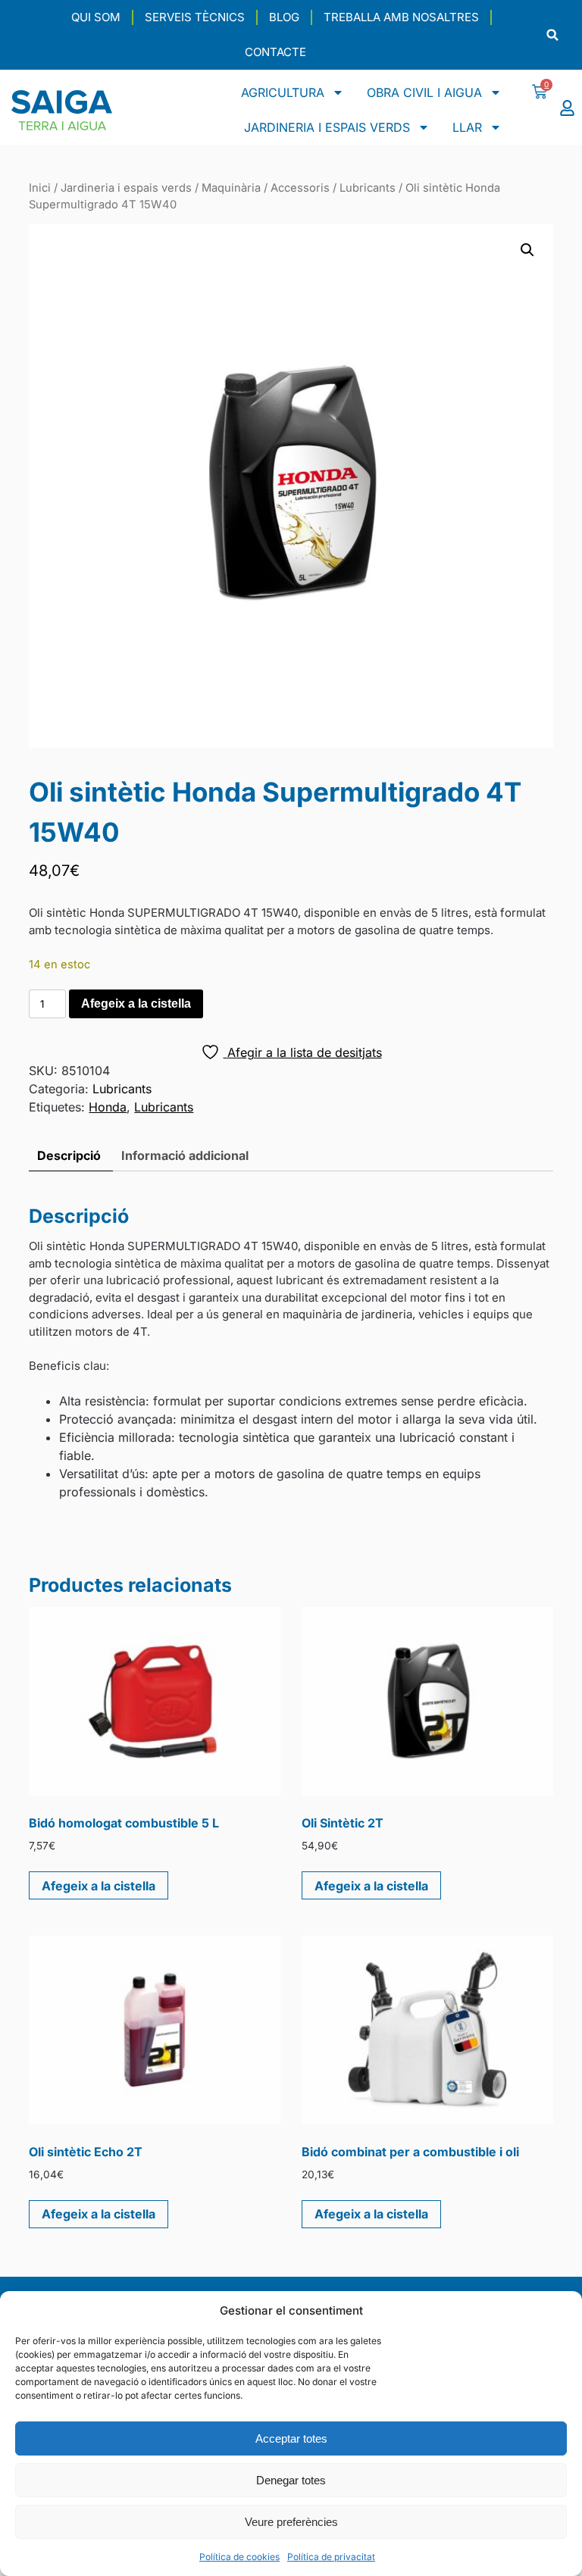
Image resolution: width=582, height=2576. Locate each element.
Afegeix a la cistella (136, 1004)
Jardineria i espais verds (126, 188)
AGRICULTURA (283, 92)
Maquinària (231, 188)
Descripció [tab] (69, 1155)
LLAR (467, 127)
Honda (108, 1107)
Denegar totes (291, 2480)
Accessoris (300, 188)
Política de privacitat (331, 2557)
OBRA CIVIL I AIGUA (424, 92)
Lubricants (368, 188)
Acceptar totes (291, 2438)
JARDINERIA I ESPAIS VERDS (327, 127)
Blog (284, 17)
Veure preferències (291, 2522)
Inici (40, 188)
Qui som (96, 17)
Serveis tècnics (195, 17)
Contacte (275, 52)
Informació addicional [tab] (185, 1155)
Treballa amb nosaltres (401, 17)
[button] (553, 35)
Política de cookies (239, 2557)
